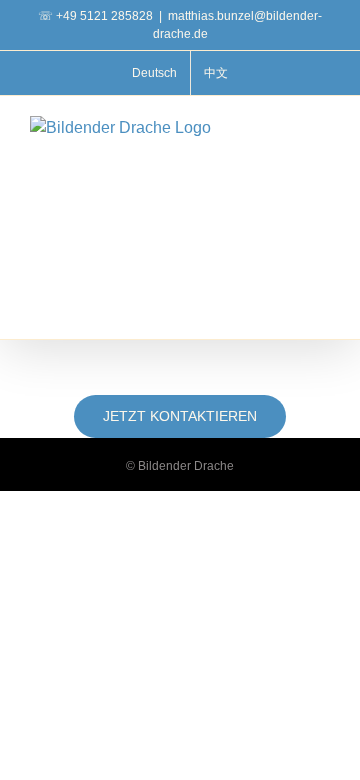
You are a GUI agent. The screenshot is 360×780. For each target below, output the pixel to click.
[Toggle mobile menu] (322, 126)
